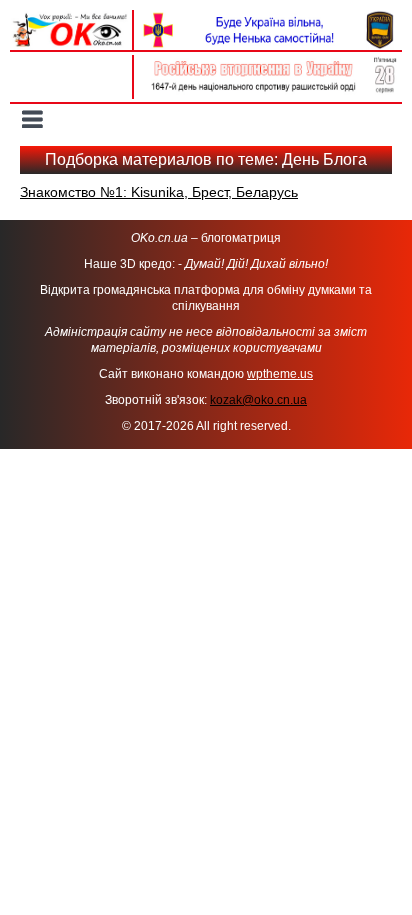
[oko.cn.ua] (71, 18)
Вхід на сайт (71, 65)
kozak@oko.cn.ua (258, 400)
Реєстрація (71, 87)
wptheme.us (280, 374)
